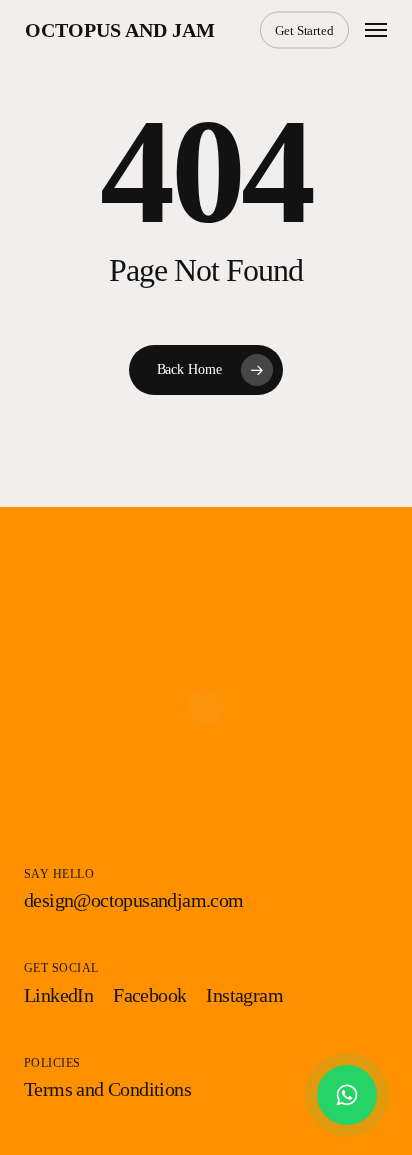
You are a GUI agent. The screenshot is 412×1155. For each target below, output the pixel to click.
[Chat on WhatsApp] (347, 1095)
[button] (376, 30)
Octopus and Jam (120, 30)
